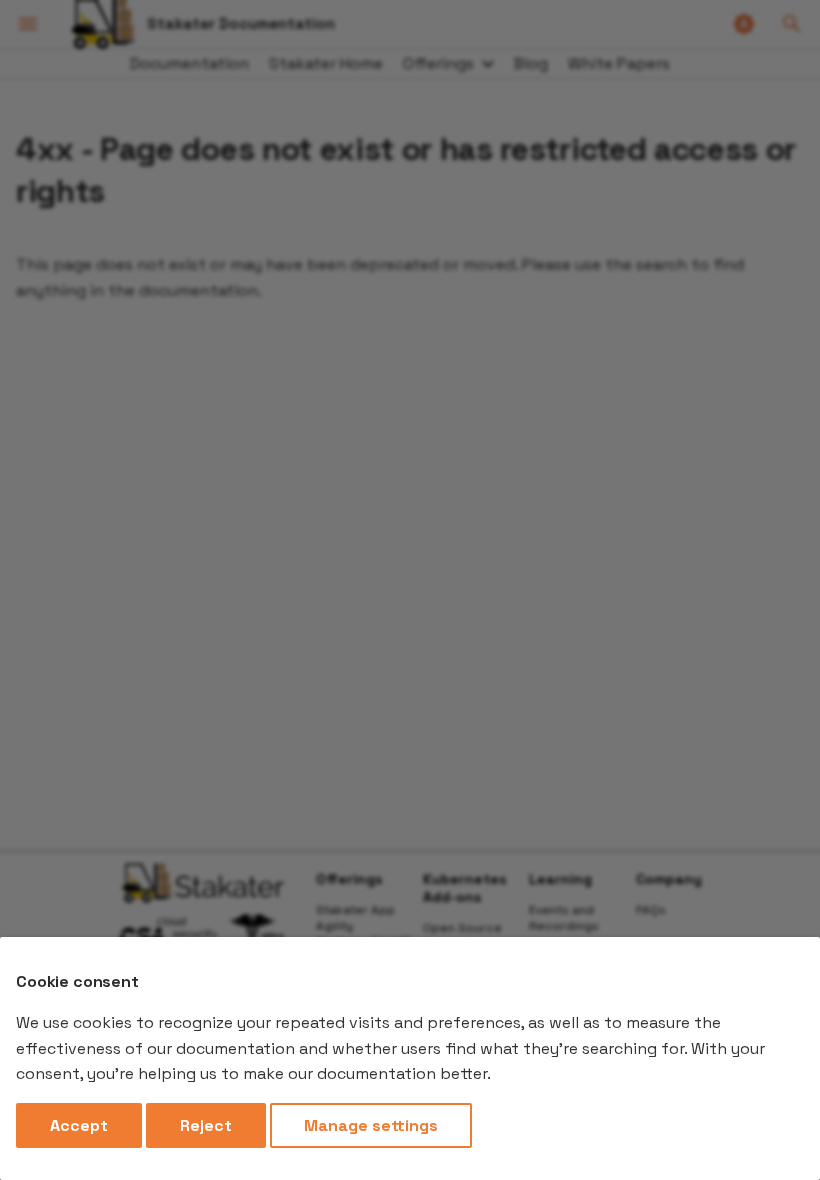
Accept (79, 1125)
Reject (206, 1125)
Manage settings (371, 1125)
